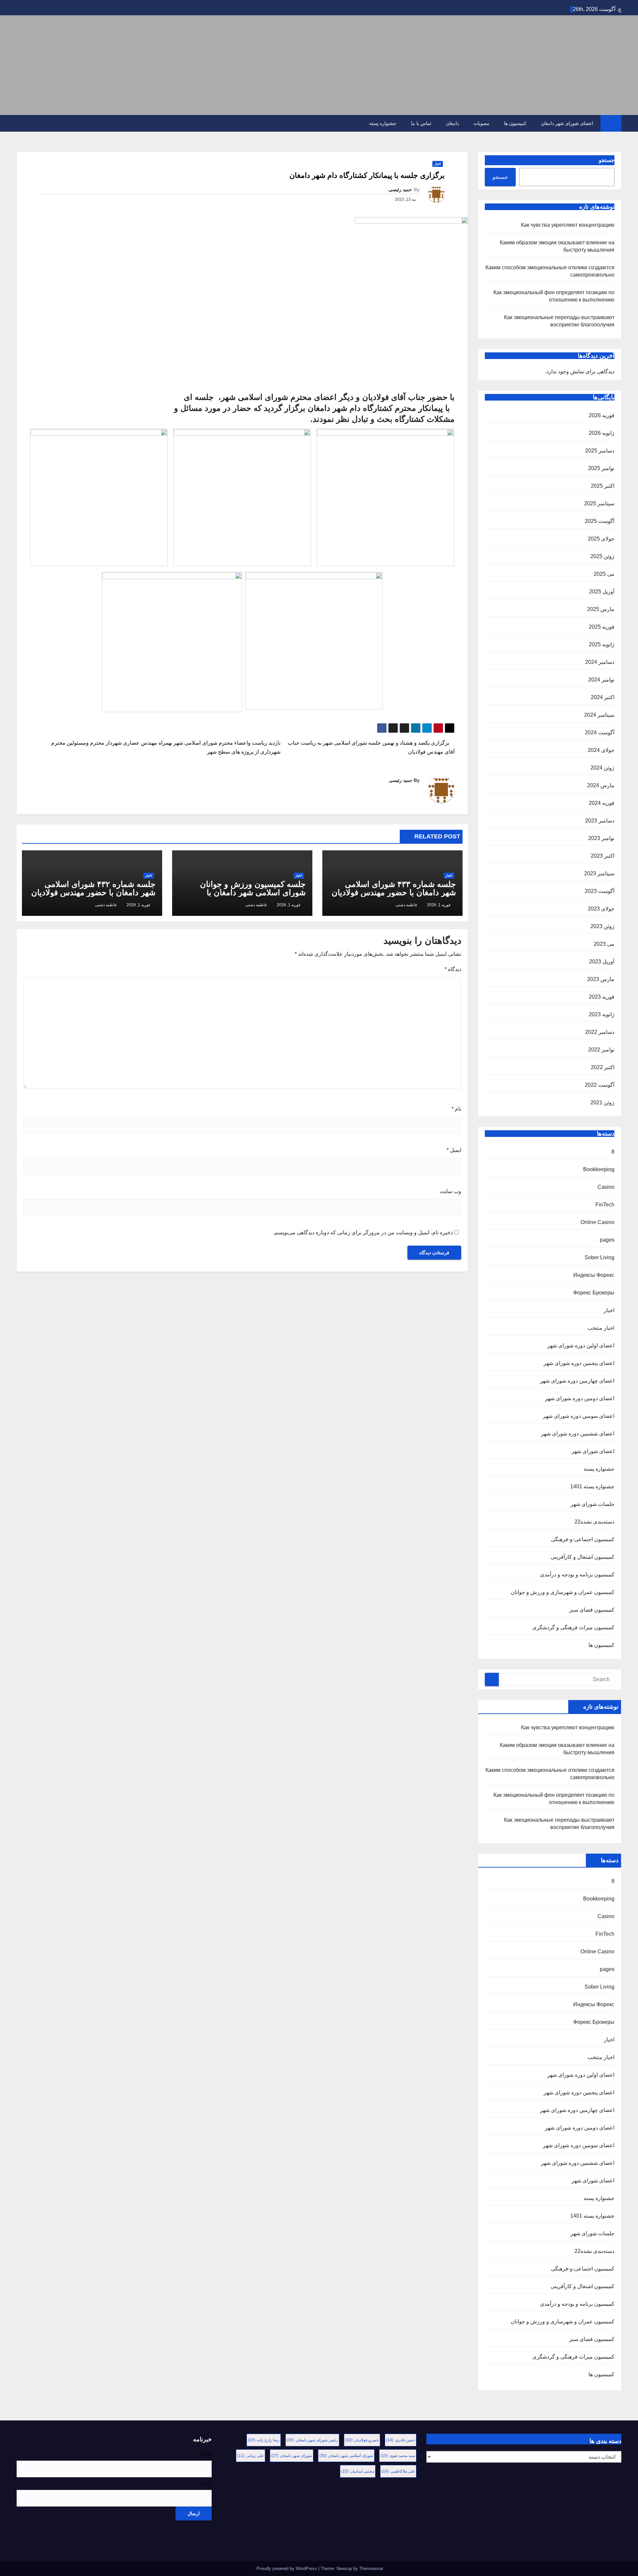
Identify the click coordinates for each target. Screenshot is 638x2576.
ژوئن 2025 (602, 556)
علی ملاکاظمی (398, 2471)
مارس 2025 (601, 609)
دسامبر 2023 (600, 821)
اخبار (609, 1310)
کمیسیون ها (515, 123)
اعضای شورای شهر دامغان (567, 123)
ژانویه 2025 (602, 644)
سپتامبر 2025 (599, 503)
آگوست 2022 (600, 1085)
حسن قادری (401, 2440)
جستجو (607, 160)
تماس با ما (421, 123)
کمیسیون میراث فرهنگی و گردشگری (573, 1627)
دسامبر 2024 (600, 662)
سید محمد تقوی (398, 2456)
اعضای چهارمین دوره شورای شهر (577, 1381)
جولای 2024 (601, 750)
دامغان (452, 123)
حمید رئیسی (400, 189)
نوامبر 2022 (601, 1050)
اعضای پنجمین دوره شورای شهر (579, 1363)
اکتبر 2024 (603, 697)
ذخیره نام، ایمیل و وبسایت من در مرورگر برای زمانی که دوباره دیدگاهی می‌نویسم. (363, 1232)
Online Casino (597, 1222)
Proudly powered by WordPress (287, 2569)
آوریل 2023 (602, 962)
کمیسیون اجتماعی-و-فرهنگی (583, 1539)
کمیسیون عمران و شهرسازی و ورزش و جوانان (563, 1592)
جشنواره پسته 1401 (592, 1486)
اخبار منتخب (601, 1328)
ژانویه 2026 (602, 433)
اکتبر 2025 (603, 486)
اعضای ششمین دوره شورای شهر (578, 1434)
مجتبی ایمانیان (358, 2471)
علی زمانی (251, 2456)
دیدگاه (453, 969)
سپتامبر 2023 (599, 873)
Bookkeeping (599, 1169)
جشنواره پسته (383, 123)
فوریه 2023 (602, 997)
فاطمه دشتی (406, 905)
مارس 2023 (601, 979)
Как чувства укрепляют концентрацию (568, 225)
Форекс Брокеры (594, 1293)
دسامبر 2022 (600, 1032)
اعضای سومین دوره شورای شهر (579, 1416)
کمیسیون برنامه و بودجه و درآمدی (577, 1575)
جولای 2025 (601, 539)
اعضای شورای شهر (593, 1451)
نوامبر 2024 (601, 680)
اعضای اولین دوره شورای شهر (581, 1346)
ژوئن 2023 (602, 926)
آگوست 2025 (600, 521)
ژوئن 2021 (602, 1103)
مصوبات (481, 123)
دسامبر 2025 (600, 451)
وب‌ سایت (450, 1191)
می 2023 (604, 944)
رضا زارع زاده (264, 2440)
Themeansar (371, 2569)
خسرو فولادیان (362, 2440)
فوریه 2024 (602, 803)
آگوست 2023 (600, 891)
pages (607, 1240)
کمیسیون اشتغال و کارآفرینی (583, 1557)
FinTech (605, 1205)
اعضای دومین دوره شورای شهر (580, 1398)
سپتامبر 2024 (599, 715)
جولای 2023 (601, 909)
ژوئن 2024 (602, 768)
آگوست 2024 (600, 733)
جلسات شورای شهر (592, 1504)
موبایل (205, 2453)
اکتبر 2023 (603, 856)
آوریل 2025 (602, 592)
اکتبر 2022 (603, 1067)
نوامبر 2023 (601, 838)
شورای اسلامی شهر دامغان (346, 2456)
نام (456, 1109)
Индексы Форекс (594, 1275)
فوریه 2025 (602, 627)
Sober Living (599, 1257)
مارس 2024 (601, 785)
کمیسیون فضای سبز (592, 1610)
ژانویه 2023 (602, 1014)
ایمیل (454, 1150)
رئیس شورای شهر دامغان (312, 2440)
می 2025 (604, 574)
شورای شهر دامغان (292, 2456)
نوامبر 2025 (601, 468)
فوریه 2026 (602, 415)
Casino (606, 1187)
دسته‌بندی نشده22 (594, 1522)
